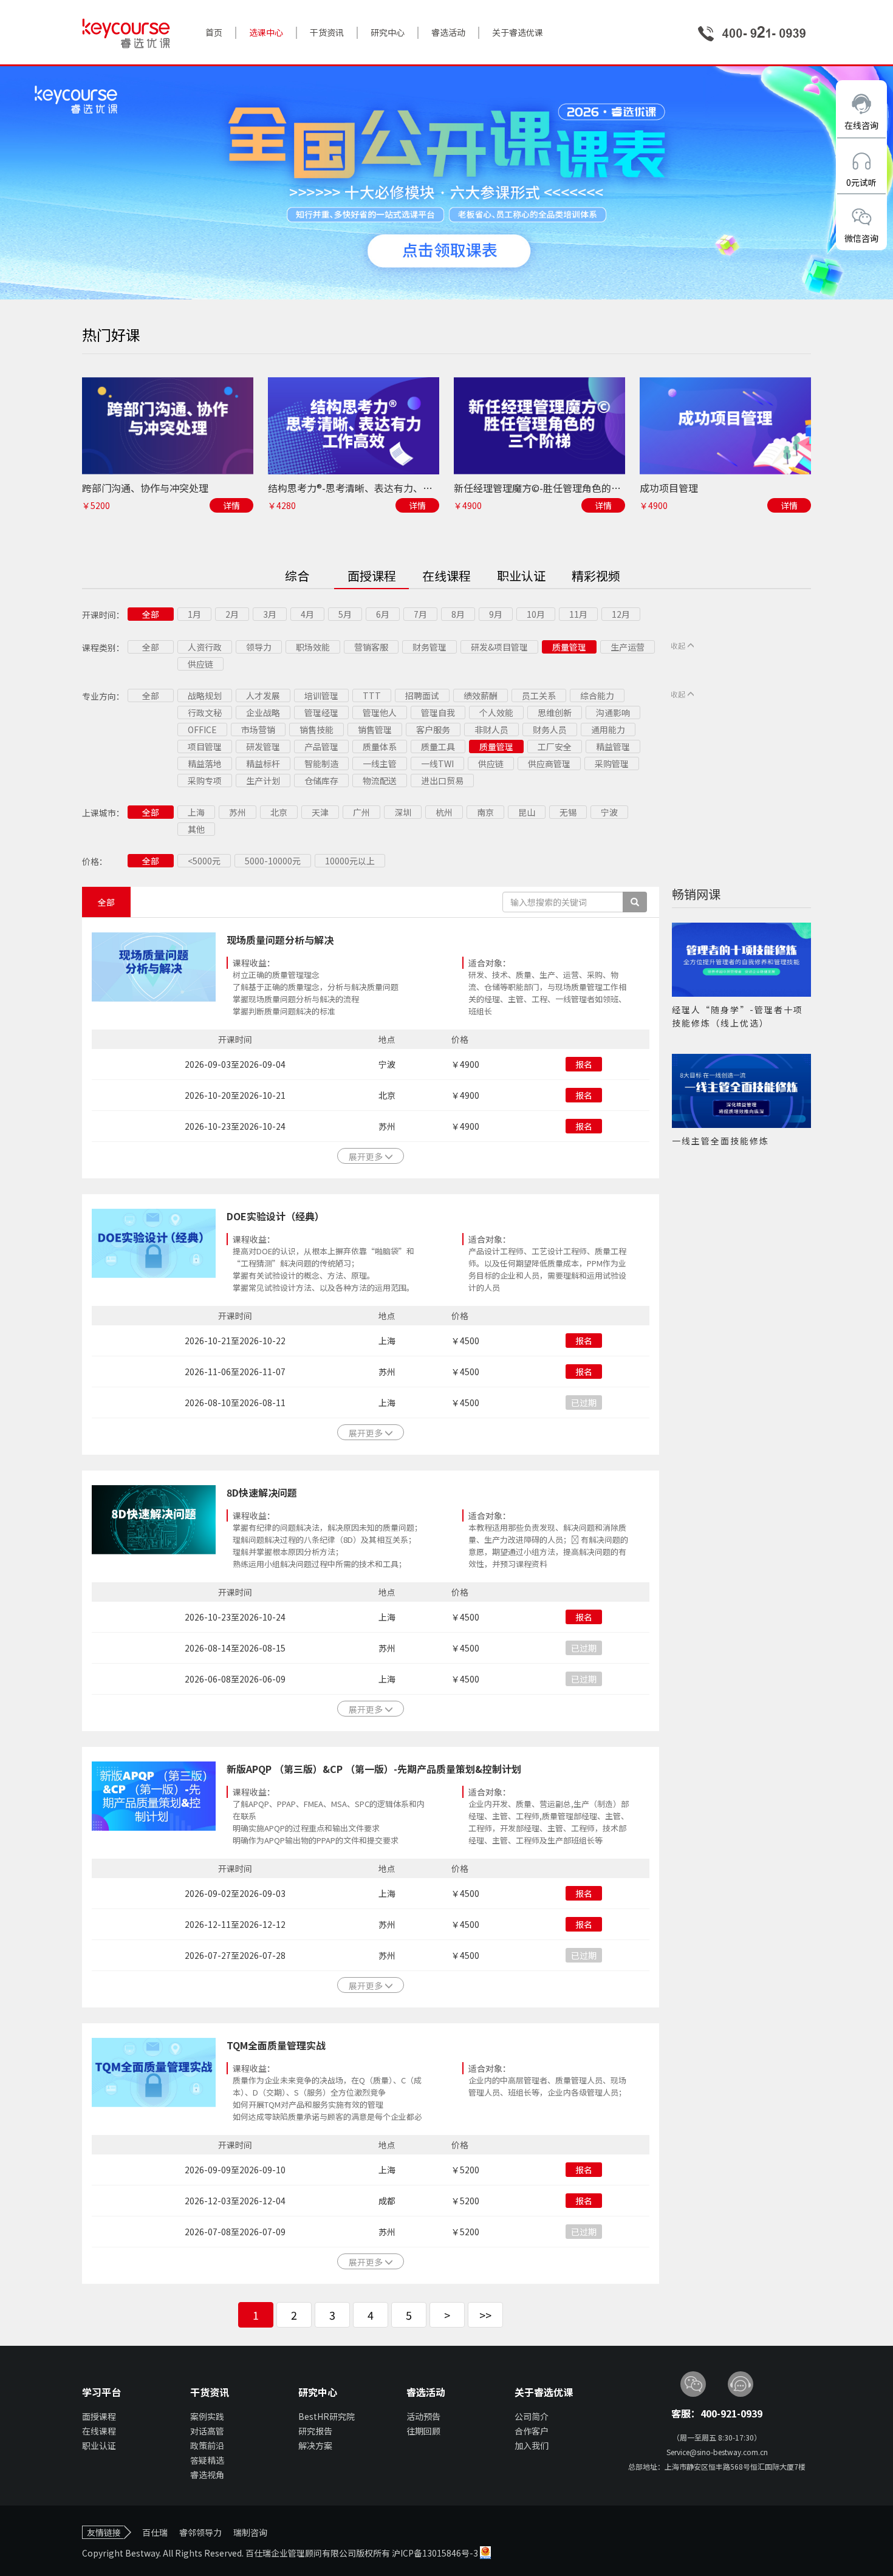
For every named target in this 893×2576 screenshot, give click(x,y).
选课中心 (266, 32)
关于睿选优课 (518, 32)
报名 (584, 1064)
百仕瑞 (155, 2532)
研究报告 (315, 2431)
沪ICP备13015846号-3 (436, 2553)
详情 (231, 505)
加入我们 (532, 2445)
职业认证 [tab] (521, 576)
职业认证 (99, 2445)
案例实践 (207, 2416)
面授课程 (99, 2416)
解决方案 (315, 2445)
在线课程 (99, 2431)
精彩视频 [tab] (596, 576)
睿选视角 (207, 2475)
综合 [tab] (297, 576)
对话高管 (207, 2431)
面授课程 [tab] (372, 576)
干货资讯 (327, 32)
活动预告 (423, 2416)
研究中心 (388, 32)
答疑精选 (207, 2460)
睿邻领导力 (200, 2532)
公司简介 (532, 2416)
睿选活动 (448, 32)
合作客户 (532, 2431)
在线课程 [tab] (446, 576)
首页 (214, 32)
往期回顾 (423, 2431)
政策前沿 (207, 2445)
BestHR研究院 (327, 2416)
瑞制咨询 (250, 2532)
